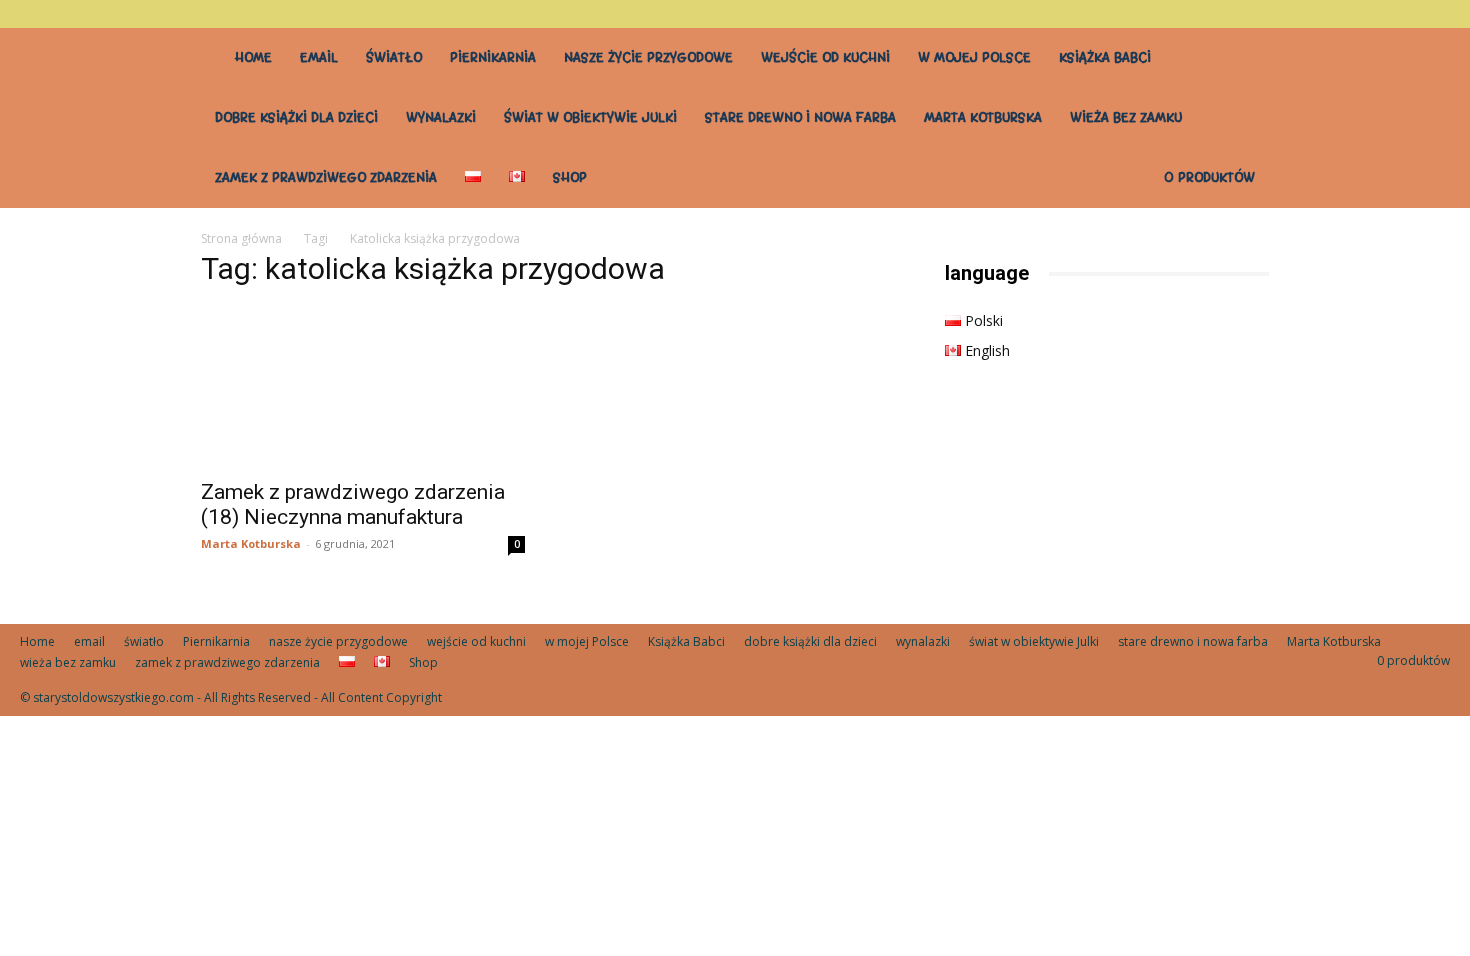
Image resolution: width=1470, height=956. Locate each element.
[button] (1435, 13)
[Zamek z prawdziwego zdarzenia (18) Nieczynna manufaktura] (363, 387)
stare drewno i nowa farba (800, 117)
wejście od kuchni (825, 57)
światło (394, 57)
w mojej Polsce (974, 57)
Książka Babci (1105, 57)
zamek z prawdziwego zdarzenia (326, 177)
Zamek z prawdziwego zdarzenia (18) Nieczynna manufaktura (353, 504)
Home (253, 57)
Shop (570, 177)
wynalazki (441, 117)
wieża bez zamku (1126, 117)
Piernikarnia (493, 57)
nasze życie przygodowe (648, 57)
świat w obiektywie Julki (590, 117)
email (319, 57)
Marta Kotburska (983, 117)
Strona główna (241, 238)
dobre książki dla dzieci (296, 117)
